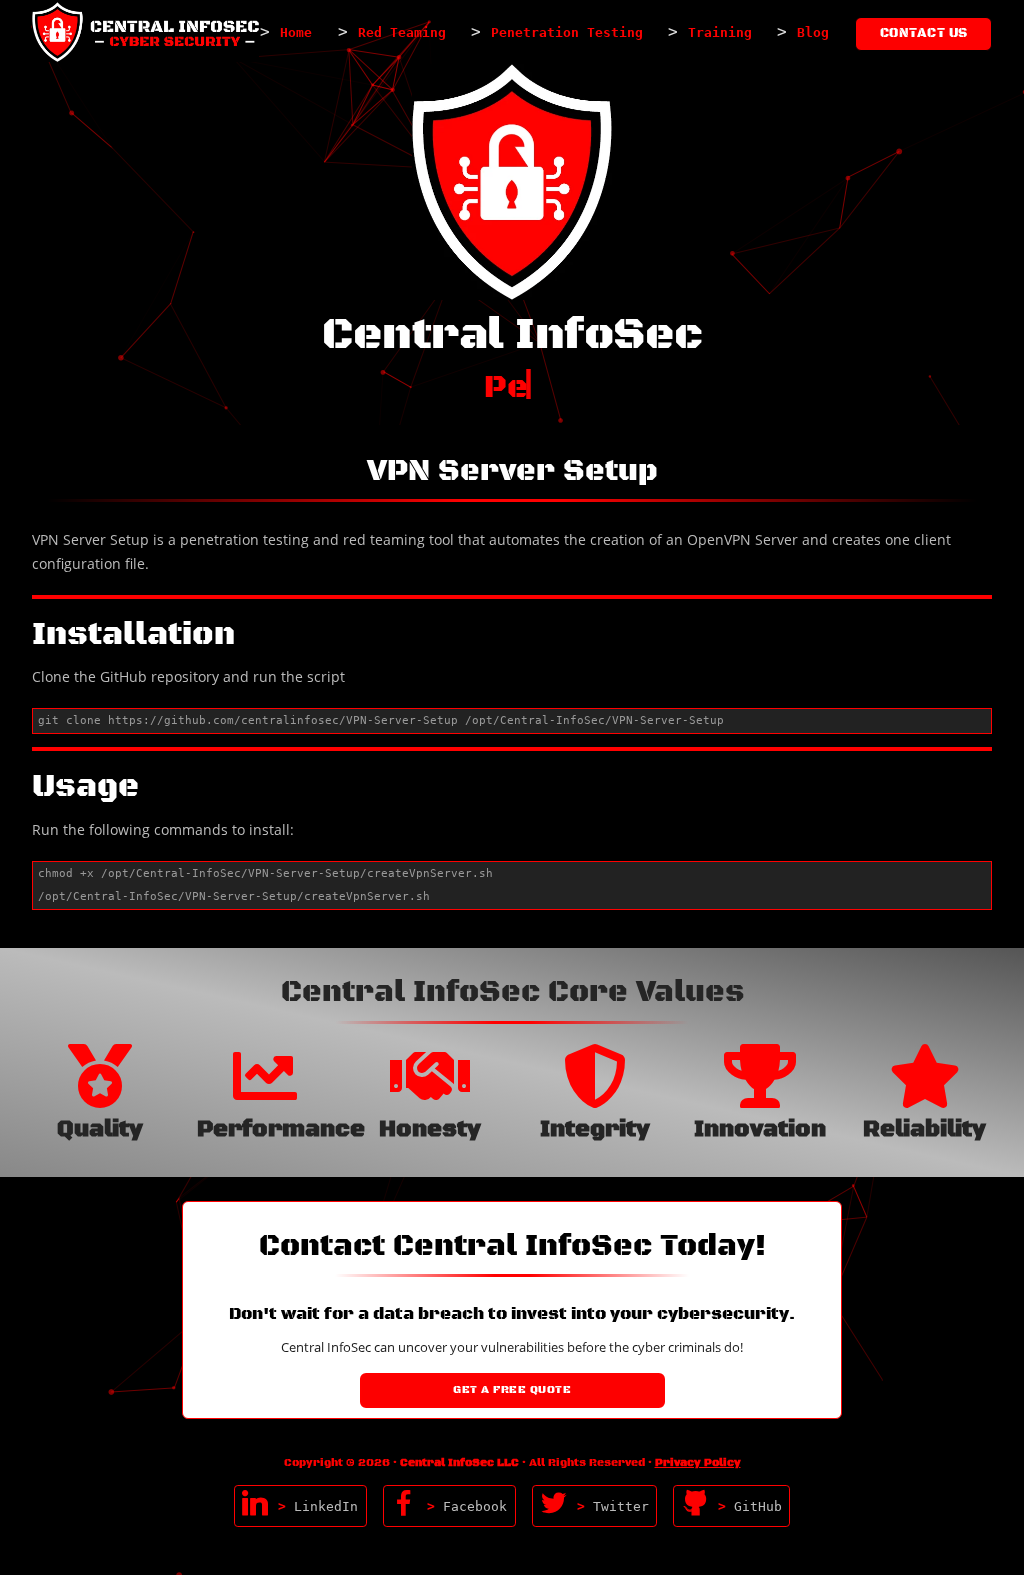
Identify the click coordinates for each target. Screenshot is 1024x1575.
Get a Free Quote (512, 1390)
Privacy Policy (698, 1463)
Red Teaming (402, 32)
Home (296, 32)
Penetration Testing (567, 32)
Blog (813, 32)
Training (720, 32)
